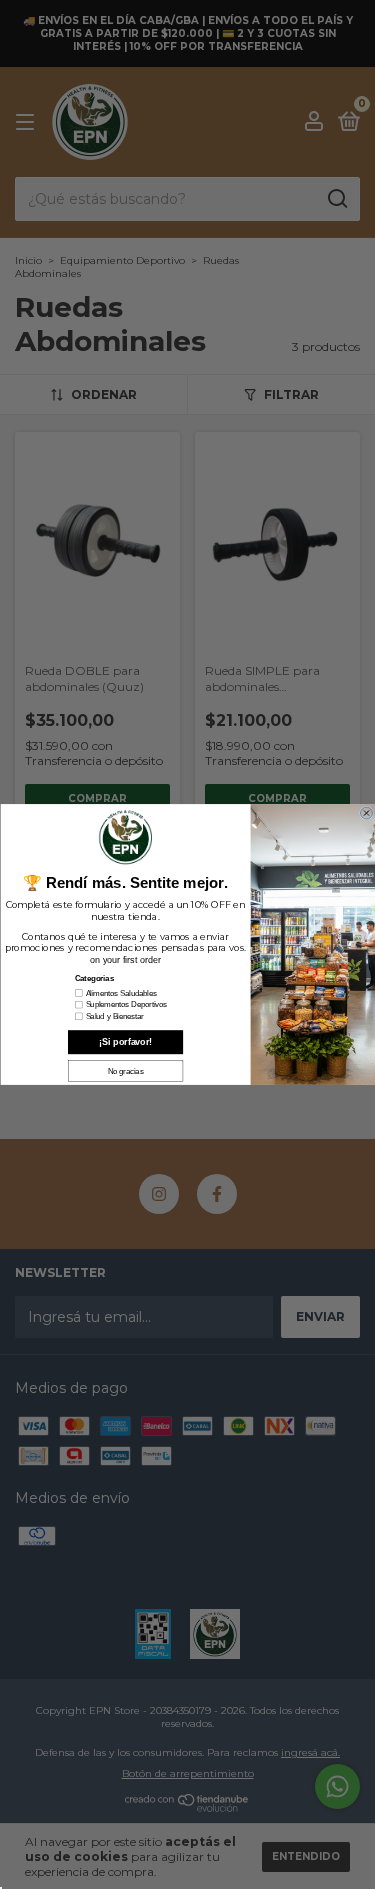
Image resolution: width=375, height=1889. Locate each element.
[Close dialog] (366, 813)
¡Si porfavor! (125, 1042)
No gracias (125, 1071)
